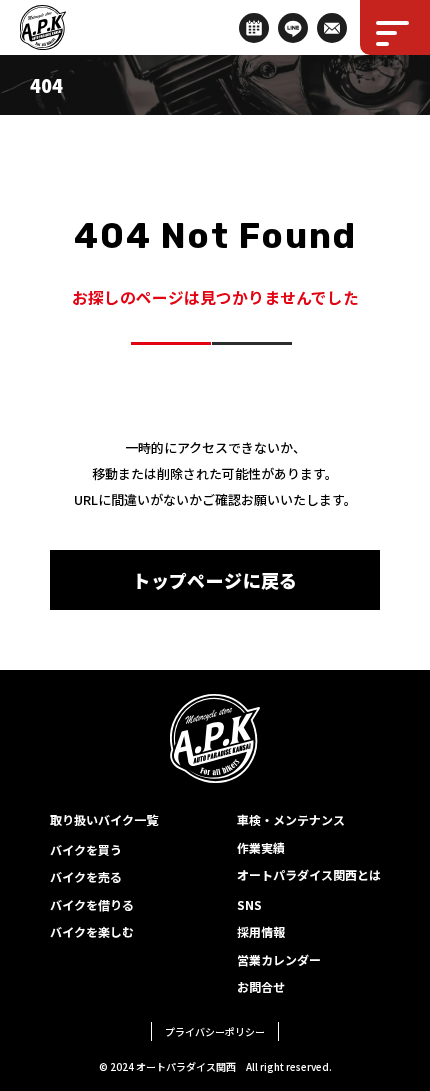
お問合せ (261, 986)
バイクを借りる (92, 904)
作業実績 (261, 847)
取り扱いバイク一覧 (104, 819)
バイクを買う (86, 849)
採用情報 (261, 931)
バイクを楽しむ (92, 931)
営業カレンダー (279, 959)
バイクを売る (86, 876)
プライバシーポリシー (215, 1031)
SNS (249, 904)
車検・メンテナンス (291, 819)
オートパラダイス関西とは (309, 874)
